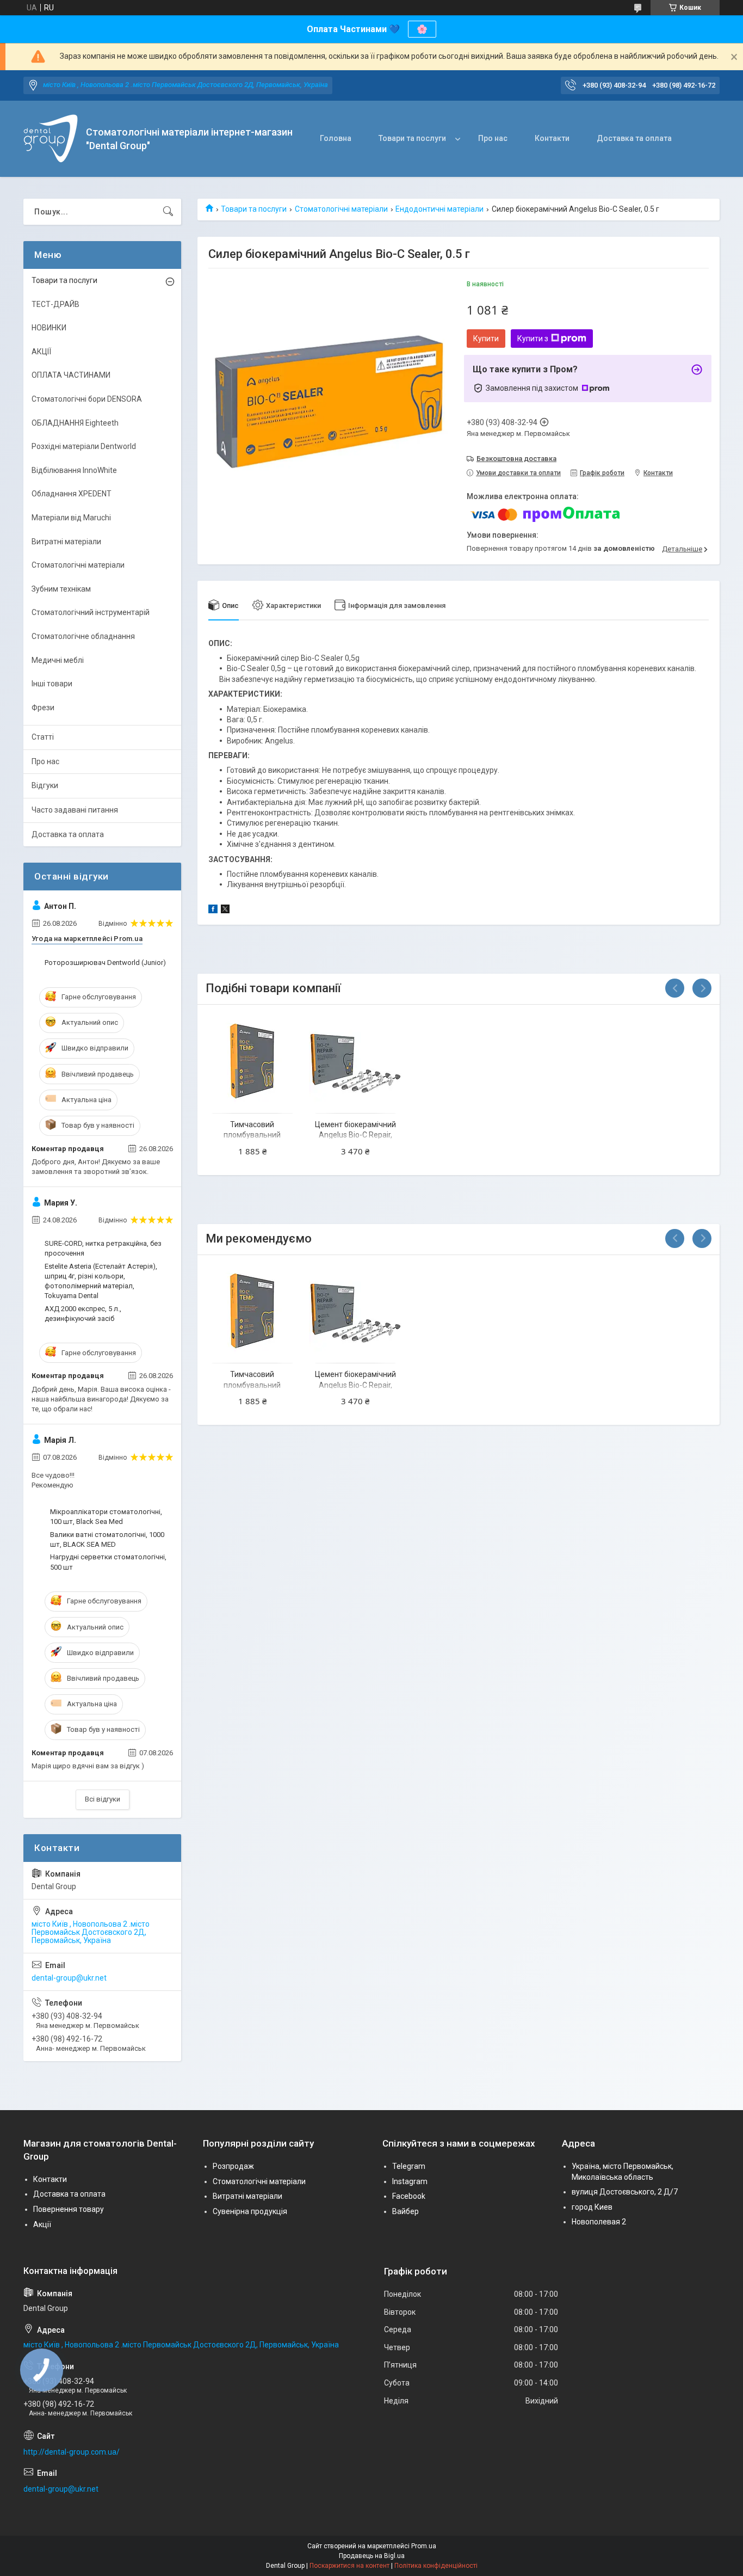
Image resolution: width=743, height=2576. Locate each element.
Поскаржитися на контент (349, 2566)
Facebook (409, 2196)
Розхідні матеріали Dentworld (84, 446)
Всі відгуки (103, 1799)
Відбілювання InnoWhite (74, 470)
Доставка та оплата (634, 138)
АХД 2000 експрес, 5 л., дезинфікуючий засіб (83, 1314)
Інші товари (52, 684)
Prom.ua (424, 2546)
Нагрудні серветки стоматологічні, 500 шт (108, 1562)
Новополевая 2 (599, 2222)
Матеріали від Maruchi (71, 518)
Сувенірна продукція (250, 2211)
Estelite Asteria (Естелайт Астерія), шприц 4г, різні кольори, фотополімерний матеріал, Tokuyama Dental (101, 1281)
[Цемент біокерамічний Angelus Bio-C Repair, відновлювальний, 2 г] (355, 1060)
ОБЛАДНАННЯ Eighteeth (75, 423)
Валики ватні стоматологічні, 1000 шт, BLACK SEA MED (107, 1539)
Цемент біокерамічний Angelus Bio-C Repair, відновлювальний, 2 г (355, 1135)
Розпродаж (233, 2166)
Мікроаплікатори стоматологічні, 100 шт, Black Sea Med (106, 1517)
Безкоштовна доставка (516, 459)
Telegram (409, 2166)
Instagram (410, 2181)
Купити (486, 339)
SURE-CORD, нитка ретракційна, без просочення (103, 1248)
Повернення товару (69, 2209)
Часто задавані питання (75, 810)
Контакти (552, 138)
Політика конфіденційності (436, 2566)
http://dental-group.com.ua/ (72, 2452)
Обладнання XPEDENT (72, 494)
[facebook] (213, 911)
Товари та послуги (412, 138)
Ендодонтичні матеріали (439, 209)
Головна (336, 138)
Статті (43, 737)
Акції (42, 2224)
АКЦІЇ (41, 352)
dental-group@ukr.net (69, 1978)
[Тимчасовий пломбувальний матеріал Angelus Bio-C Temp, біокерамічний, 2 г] (252, 1060)
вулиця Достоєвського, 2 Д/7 (625, 2192)
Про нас (493, 138)
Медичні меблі (58, 660)
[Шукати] (168, 212)
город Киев (592, 2207)
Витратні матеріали (66, 542)
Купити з (533, 339)
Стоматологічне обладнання (83, 636)
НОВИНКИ (49, 328)
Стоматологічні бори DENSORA (87, 399)
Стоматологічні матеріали (341, 209)
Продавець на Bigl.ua (372, 2556)
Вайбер (405, 2211)
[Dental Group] (51, 139)
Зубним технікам (61, 589)
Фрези (43, 708)
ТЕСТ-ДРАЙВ (55, 304)
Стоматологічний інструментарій (91, 612)
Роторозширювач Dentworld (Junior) (105, 963)
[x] (225, 911)
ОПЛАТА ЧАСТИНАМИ (71, 375)
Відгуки (45, 785)
